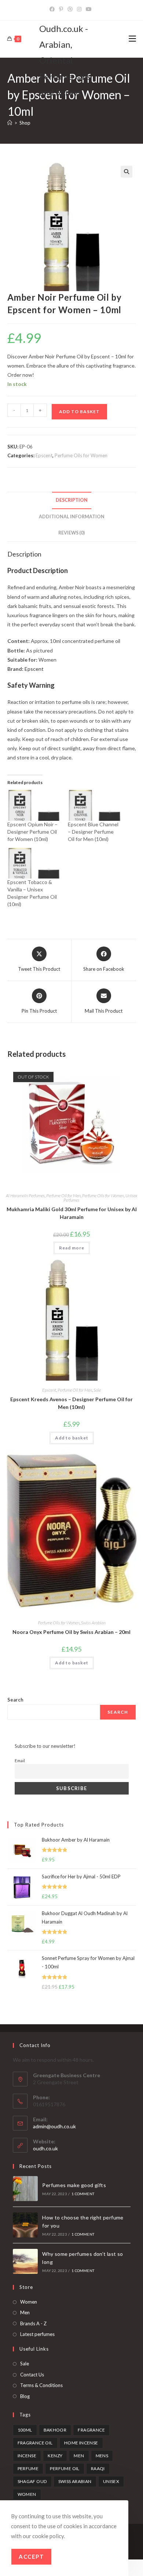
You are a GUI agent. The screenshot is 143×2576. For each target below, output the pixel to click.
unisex (111, 2481)
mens (102, 2456)
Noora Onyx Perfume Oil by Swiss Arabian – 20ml (71, 1632)
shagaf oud (32, 2481)
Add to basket (79, 412)
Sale (97, 1390)
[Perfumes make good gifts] (25, 2189)
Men (25, 2312)
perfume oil (65, 2468)
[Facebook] (53, 9)
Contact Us (32, 2375)
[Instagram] (79, 9)
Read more (72, 1248)
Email (20, 1760)
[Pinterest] (61, 9)
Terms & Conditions (41, 2385)
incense (27, 2456)
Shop (25, 123)
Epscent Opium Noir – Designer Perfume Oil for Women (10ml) (32, 832)
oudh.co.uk (45, 2148)
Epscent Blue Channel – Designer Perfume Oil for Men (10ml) (93, 832)
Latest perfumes (37, 2334)
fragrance (91, 2430)
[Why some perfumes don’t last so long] (25, 2261)
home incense (81, 2443)
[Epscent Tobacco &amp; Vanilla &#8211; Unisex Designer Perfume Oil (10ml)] (34, 863)
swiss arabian (75, 2481)
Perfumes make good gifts (74, 2185)
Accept (31, 2557)
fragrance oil (35, 2443)
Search (15, 1700)
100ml (25, 2430)
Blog (25, 2396)
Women (29, 2302)
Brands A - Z (33, 2323)
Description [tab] (72, 500)
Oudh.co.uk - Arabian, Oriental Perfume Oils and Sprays (65, 60)
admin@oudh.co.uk (54, 2126)
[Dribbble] (70, 9)
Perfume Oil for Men (63, 1196)
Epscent (44, 455)
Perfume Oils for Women (81, 455)
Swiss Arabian (93, 1623)
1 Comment (83, 2194)
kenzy (55, 2456)
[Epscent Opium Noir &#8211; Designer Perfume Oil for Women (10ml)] (34, 805)
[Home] (10, 123)
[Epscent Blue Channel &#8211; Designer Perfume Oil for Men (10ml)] (95, 805)
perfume (28, 2468)
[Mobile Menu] (132, 39)
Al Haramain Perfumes (25, 1196)
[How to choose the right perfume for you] (25, 2225)
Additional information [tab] (72, 517)
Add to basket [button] (72, 1438)
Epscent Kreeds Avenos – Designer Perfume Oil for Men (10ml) (71, 1403)
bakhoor (55, 2430)
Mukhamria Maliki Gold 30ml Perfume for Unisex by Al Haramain (72, 1213)
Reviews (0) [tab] (71, 533)
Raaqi (98, 2468)
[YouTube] (89, 9)
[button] (126, 172)
